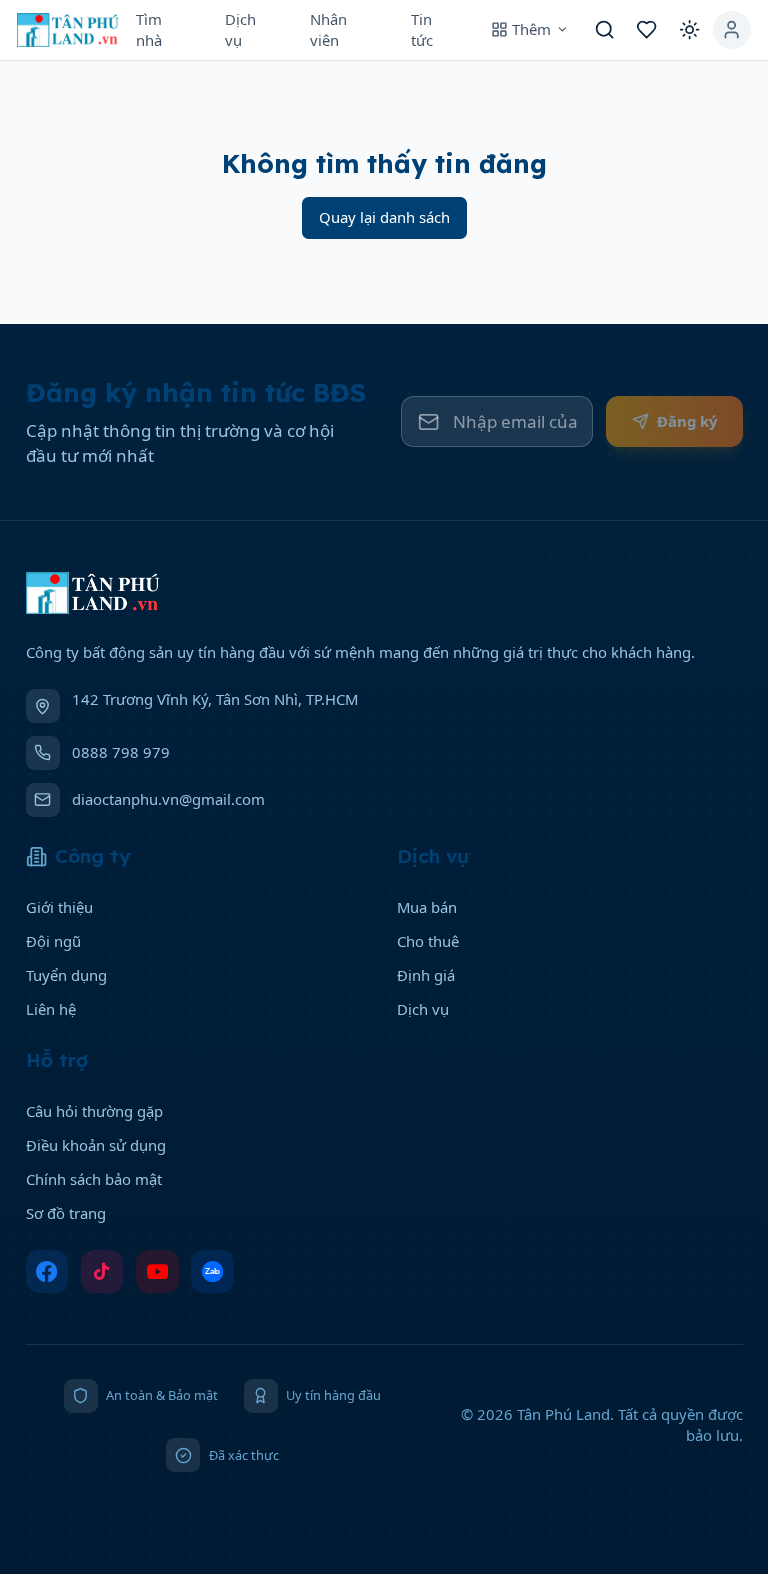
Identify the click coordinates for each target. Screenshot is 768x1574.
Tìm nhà (149, 29)
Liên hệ (51, 1009)
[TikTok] (102, 1271)
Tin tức (422, 29)
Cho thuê (428, 941)
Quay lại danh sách (384, 217)
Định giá (426, 975)
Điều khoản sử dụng (96, 1145)
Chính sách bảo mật (94, 1179)
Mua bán (427, 907)
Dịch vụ (240, 29)
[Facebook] (47, 1271)
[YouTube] (157, 1271)
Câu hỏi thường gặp (94, 1111)
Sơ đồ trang (66, 1213)
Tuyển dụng (66, 975)
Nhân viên (328, 29)
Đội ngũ (53, 941)
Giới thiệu (59, 907)
